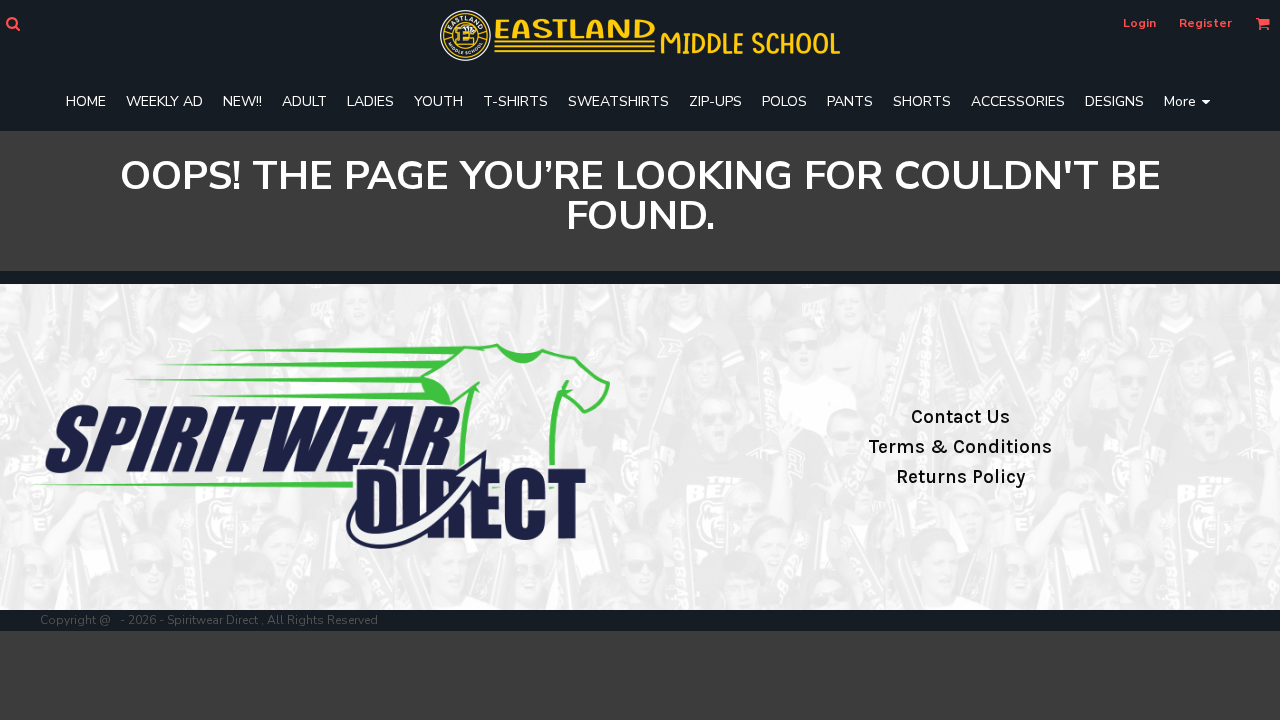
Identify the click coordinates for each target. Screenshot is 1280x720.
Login (1139, 23)
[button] (12, 23)
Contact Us (960, 417)
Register (1205, 23)
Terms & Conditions (960, 447)
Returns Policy (960, 477)
